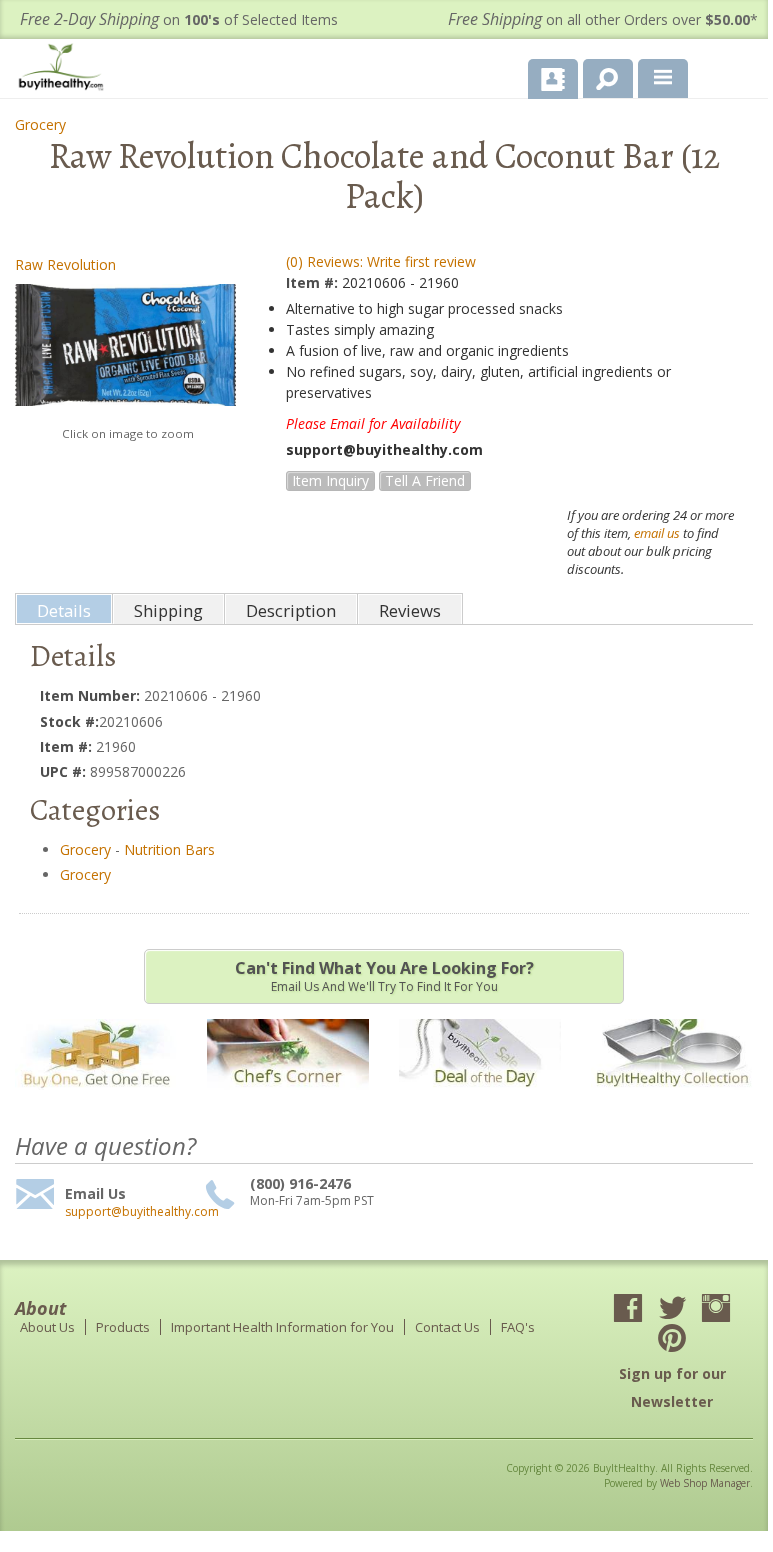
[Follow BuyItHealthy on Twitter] (672, 1310)
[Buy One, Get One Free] (96, 1099)
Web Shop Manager (705, 1483)
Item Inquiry (330, 480)
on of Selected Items (179, 19)
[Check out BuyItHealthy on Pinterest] (672, 1340)
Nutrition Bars (169, 849)
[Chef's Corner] (288, 1099)
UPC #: (65, 771)
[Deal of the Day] (480, 1099)
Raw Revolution (65, 264)
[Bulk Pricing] (672, 1099)
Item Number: (92, 695)
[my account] (553, 79)
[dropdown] (663, 79)
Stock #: (69, 721)
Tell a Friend (425, 480)
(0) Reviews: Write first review (381, 261)
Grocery (40, 124)
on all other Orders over (603, 19)
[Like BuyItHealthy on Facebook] (628, 1310)
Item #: (314, 282)
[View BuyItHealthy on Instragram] (716, 1310)
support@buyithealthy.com (132, 1212)
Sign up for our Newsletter (672, 1387)
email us (657, 533)
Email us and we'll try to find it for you (384, 976)
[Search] (600, 75)
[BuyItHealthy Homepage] (65, 69)
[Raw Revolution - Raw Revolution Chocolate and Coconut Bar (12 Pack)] (125, 350)
